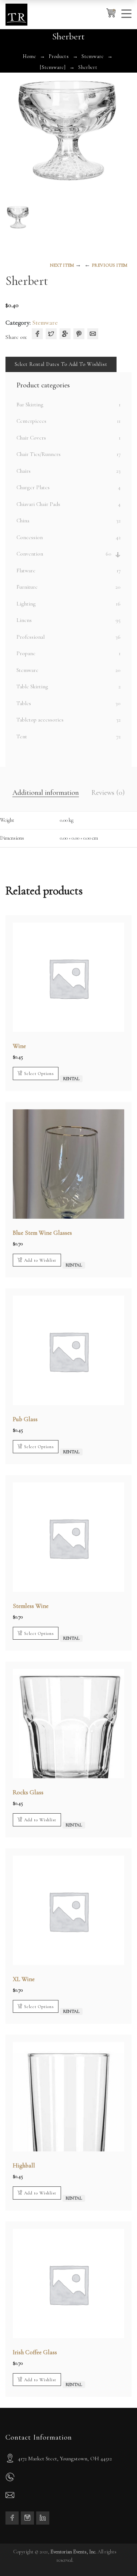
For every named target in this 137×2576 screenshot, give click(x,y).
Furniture (27, 587)
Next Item (62, 265)
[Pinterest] (79, 334)
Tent (22, 736)
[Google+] (65, 334)
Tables (24, 703)
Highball (24, 2165)
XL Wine (24, 1979)
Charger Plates (33, 487)
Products (59, 56)
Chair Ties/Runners (39, 454)
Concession (30, 537)
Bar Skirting (30, 405)
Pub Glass (25, 1419)
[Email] (93, 334)
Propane (26, 653)
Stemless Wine (31, 1606)
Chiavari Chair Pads (38, 504)
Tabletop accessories (40, 720)
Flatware (26, 570)
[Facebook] (37, 334)
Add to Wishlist (40, 1260)
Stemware (93, 56)
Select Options (39, 1074)
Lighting (26, 604)
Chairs (24, 471)
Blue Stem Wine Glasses (42, 1233)
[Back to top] (117, 2556)
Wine (19, 1046)
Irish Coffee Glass (35, 2352)
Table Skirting (32, 686)
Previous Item (109, 265)
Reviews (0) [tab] (108, 793)
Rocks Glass (28, 1792)
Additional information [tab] (46, 793)
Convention (30, 554)
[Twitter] (51, 334)
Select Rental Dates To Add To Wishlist (61, 364)
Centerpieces (31, 421)
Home (29, 56)
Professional (31, 637)
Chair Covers (31, 438)
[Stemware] (53, 67)
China (23, 521)
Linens (24, 620)
